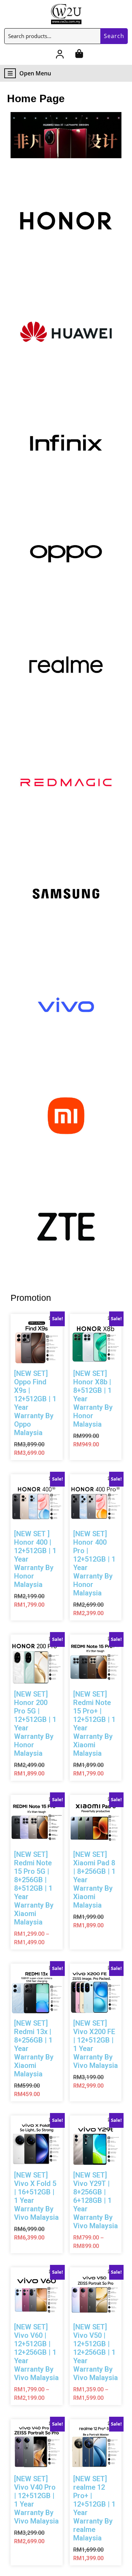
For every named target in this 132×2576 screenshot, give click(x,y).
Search (114, 36)
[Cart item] (79, 55)
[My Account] (60, 55)
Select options (44, 1420)
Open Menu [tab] (35, 73)
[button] (66, 135)
